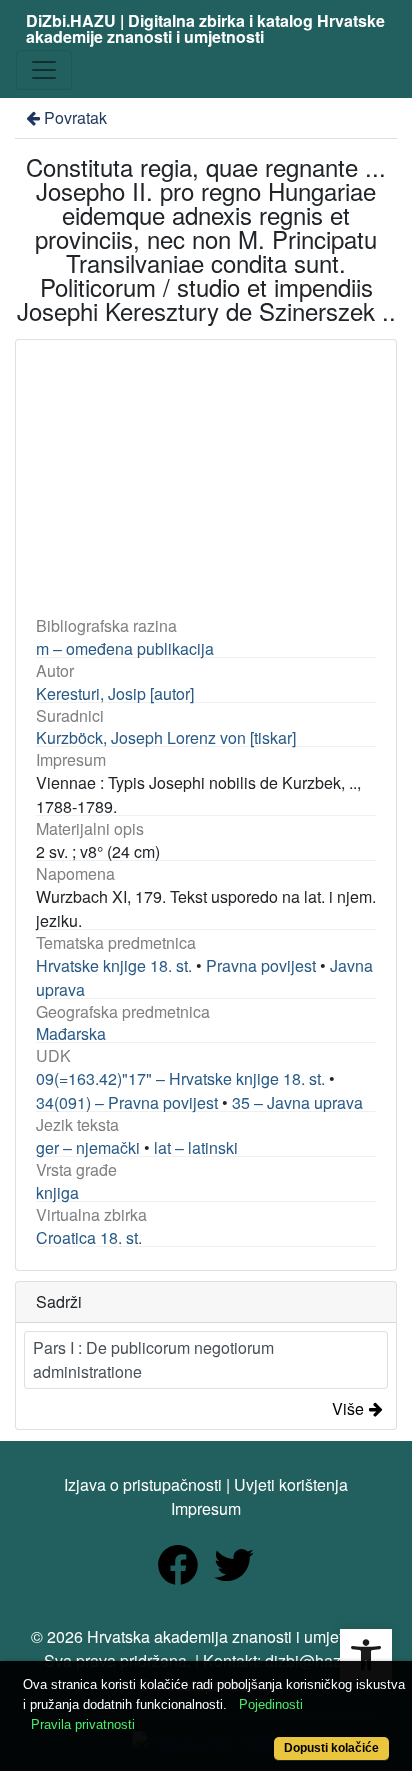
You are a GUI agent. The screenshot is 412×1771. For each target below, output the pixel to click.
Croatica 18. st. (89, 1237)
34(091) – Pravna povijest (127, 1102)
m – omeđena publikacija (125, 648)
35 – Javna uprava (297, 1102)
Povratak (75, 117)
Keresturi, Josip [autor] (115, 693)
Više (348, 1408)
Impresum (206, 1508)
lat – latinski (196, 1147)
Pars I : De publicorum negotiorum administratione (153, 1359)
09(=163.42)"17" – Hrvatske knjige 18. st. (180, 1078)
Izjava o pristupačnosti (143, 1484)
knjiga (57, 1192)
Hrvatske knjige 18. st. (114, 965)
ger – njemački (88, 1147)
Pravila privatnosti (83, 1724)
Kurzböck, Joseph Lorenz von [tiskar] (166, 737)
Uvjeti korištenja (291, 1484)
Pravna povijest (261, 965)
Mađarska (71, 1033)
